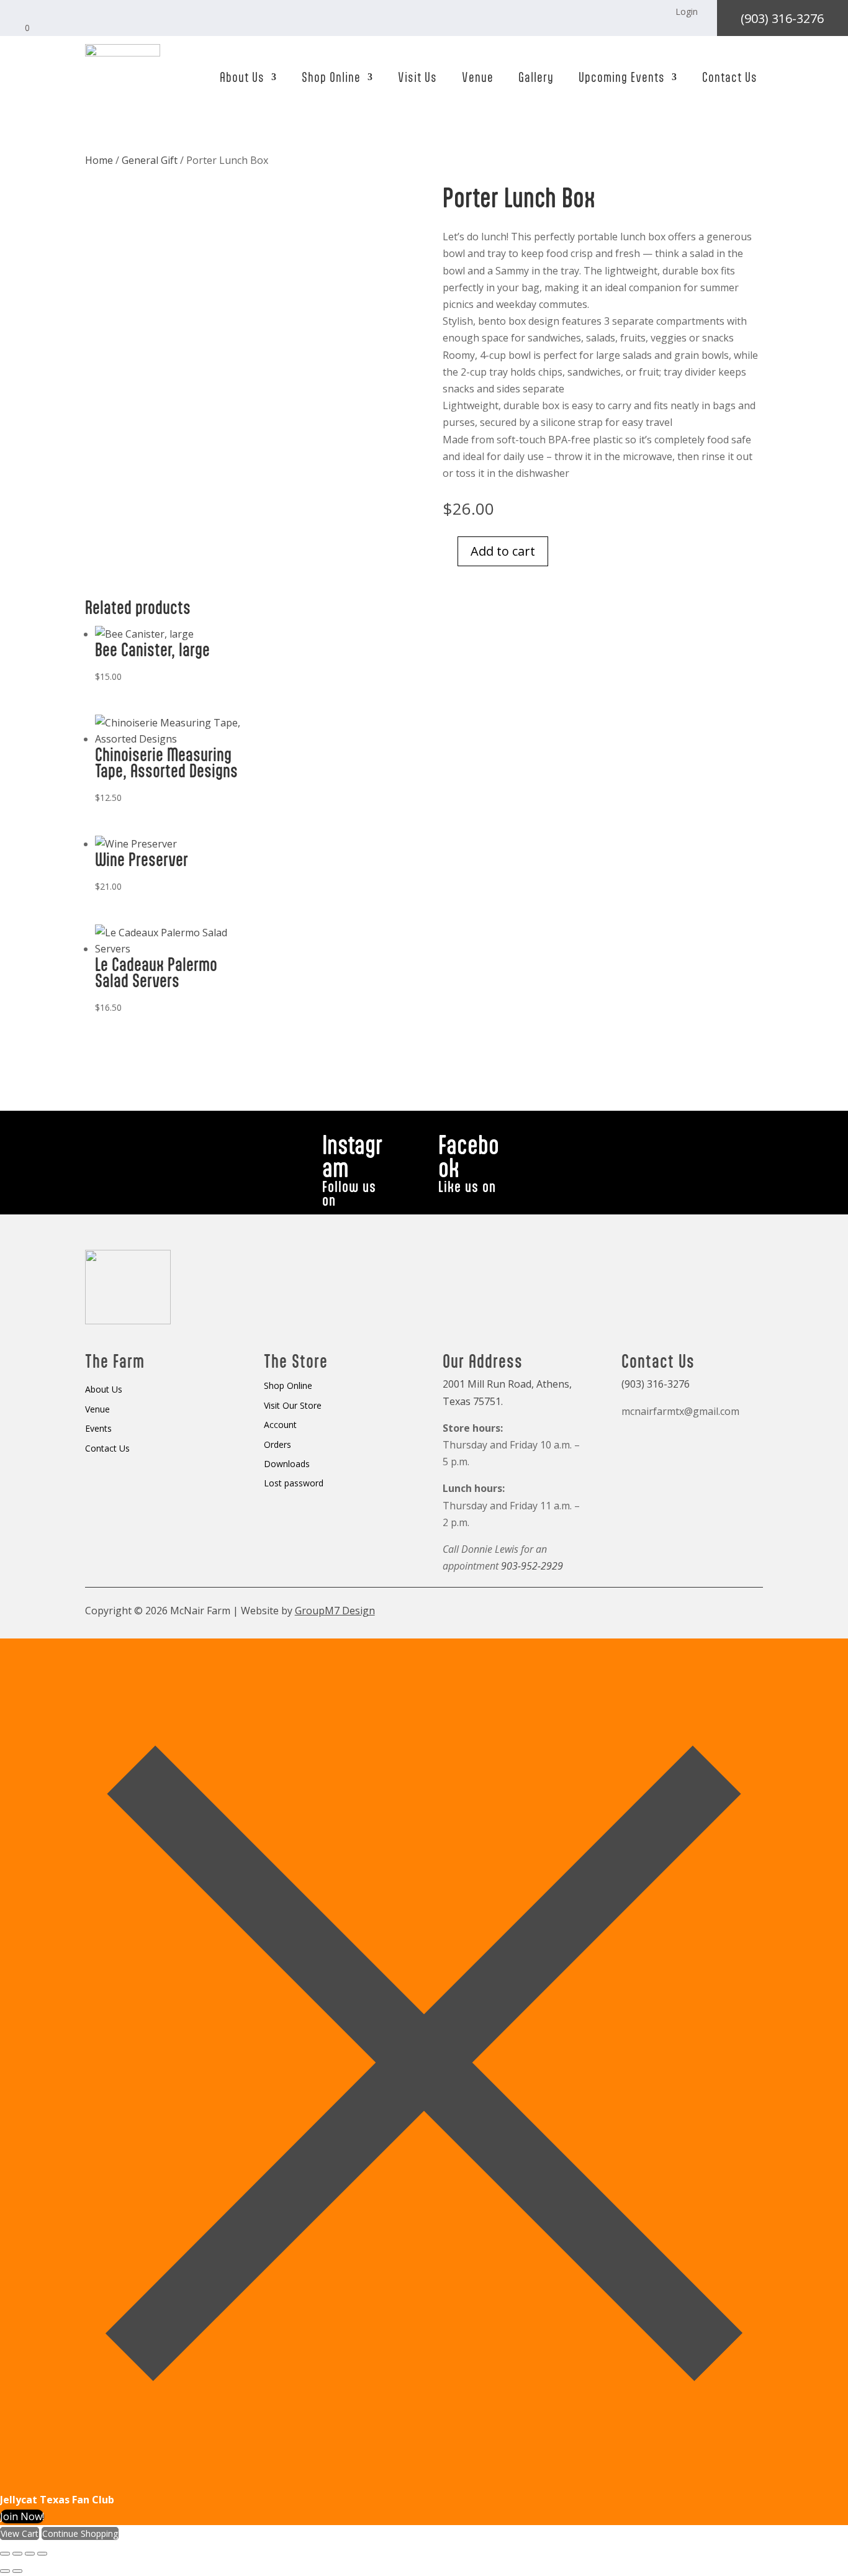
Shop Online (331, 77)
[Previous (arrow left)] (5, 2571)
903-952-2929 (532, 1566)
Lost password (294, 1484)
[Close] (424, 2483)
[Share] (30, 2554)
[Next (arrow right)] (17, 2571)
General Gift (150, 160)
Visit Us (417, 77)
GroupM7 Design (335, 1611)
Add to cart (503, 551)
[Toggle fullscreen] (17, 2554)
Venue (478, 77)
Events (98, 1429)
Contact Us (730, 77)
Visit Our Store (293, 1406)
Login (687, 11)
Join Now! (22, 2516)
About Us (242, 77)
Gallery (536, 77)
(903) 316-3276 (782, 18)
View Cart (20, 2533)
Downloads (287, 1464)
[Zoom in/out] (5, 2554)
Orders (277, 1445)
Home (99, 160)
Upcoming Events (622, 77)
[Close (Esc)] (42, 2554)
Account (280, 1425)
